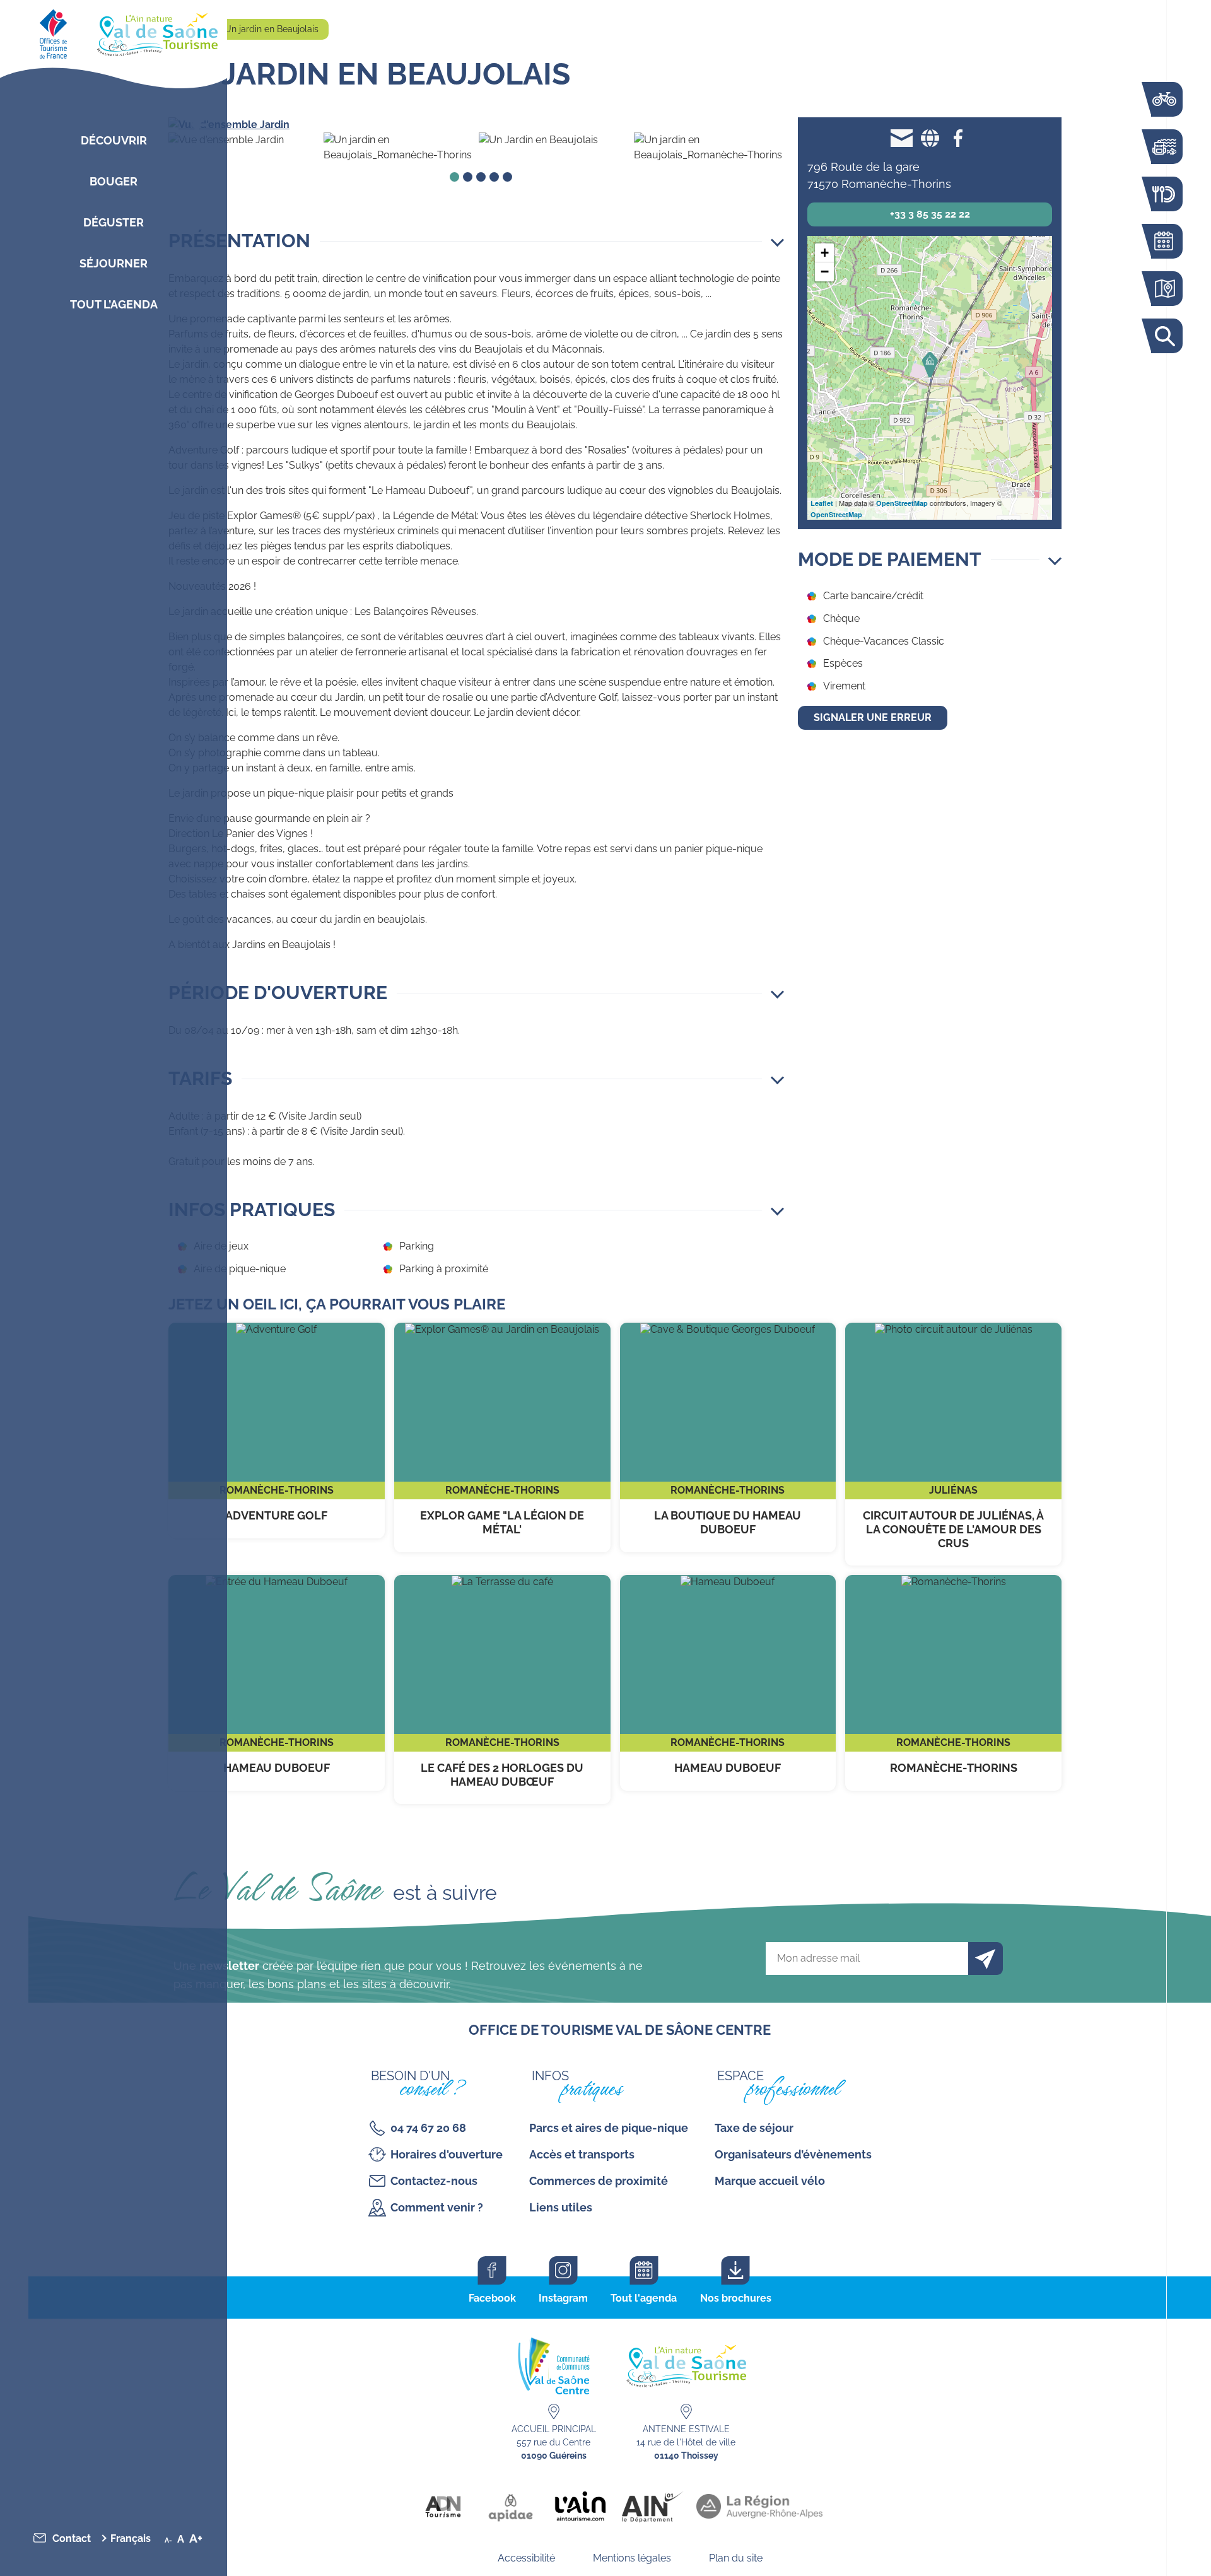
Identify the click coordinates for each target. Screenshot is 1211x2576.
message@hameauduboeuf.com (902, 138)
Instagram (563, 2298)
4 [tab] (494, 177)
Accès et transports (582, 2154)
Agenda (1164, 241)
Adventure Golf (277, 1431)
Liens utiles (561, 2207)
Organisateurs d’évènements (793, 2154)
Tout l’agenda (114, 304)
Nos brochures (736, 2298)
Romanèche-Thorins (953, 1683)
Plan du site (736, 2558)
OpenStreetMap (902, 503)
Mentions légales (632, 2558)
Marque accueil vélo (770, 2181)
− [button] (825, 272)
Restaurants (1164, 194)
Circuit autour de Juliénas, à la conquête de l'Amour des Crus (953, 1444)
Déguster (114, 222)
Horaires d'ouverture (447, 2154)
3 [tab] (481, 177)
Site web (930, 138)
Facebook (492, 2298)
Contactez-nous (434, 2181)
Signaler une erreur (873, 717)
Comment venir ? (437, 2207)
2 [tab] (468, 177)
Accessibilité (526, 2558)
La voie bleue (1164, 99)
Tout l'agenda (644, 2298)
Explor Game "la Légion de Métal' (502, 1437)
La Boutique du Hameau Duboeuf (728, 1437)
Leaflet (822, 503)
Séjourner (114, 263)
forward (763, 125)
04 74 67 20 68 (428, 2128)
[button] (476, 241)
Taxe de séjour (754, 2128)
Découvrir (114, 140)
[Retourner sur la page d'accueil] (114, 32)
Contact (72, 2538)
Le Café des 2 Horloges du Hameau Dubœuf (502, 1689)
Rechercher (1164, 336)
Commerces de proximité (599, 2181)
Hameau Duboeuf (277, 1683)
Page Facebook (958, 138)
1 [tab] (454, 177)
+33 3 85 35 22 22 (930, 214)
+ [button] (825, 253)
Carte (1164, 289)
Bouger (114, 181)
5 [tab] (507, 177)
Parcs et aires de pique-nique (609, 2128)
